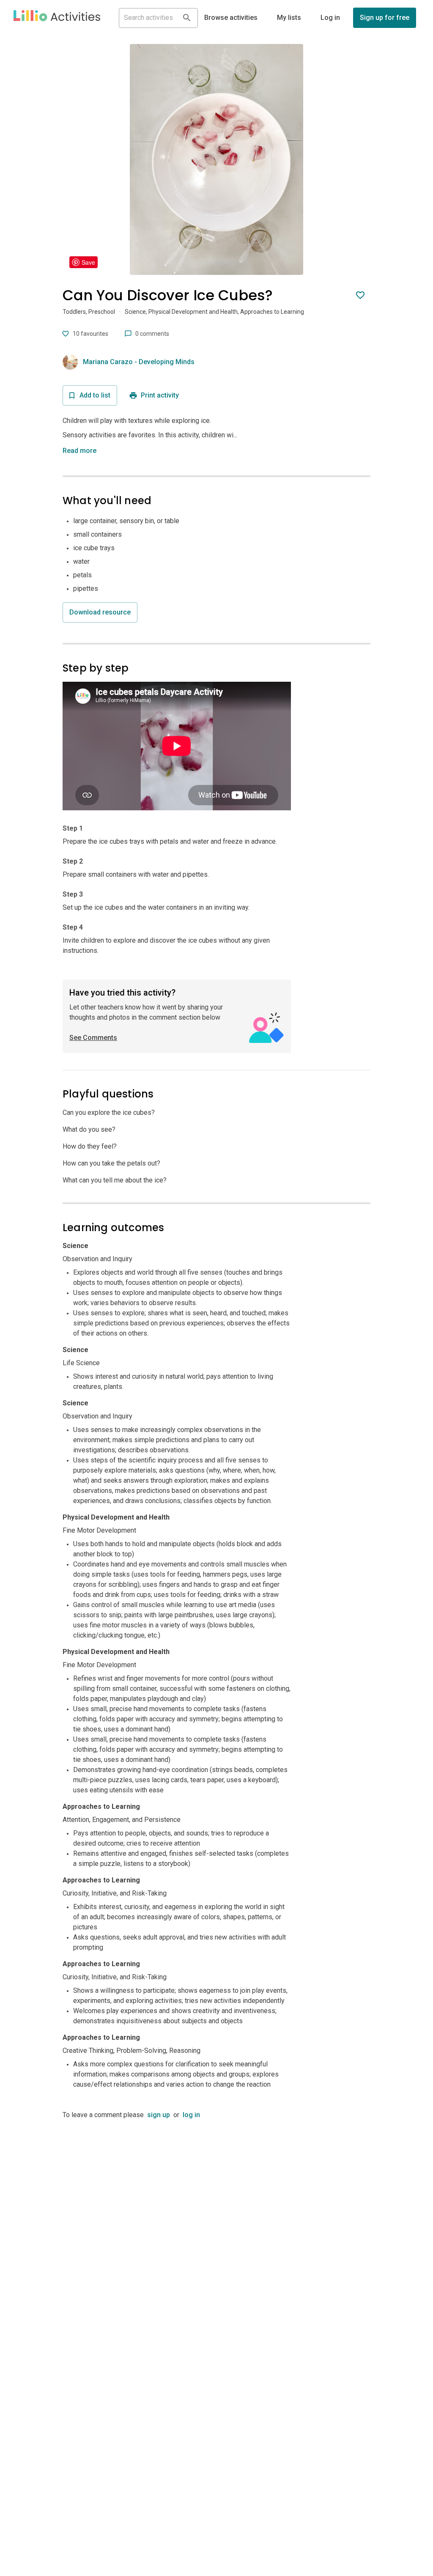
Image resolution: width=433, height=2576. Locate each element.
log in (191, 2115)
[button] (57, 18)
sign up (159, 2115)
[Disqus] (216, 2226)
